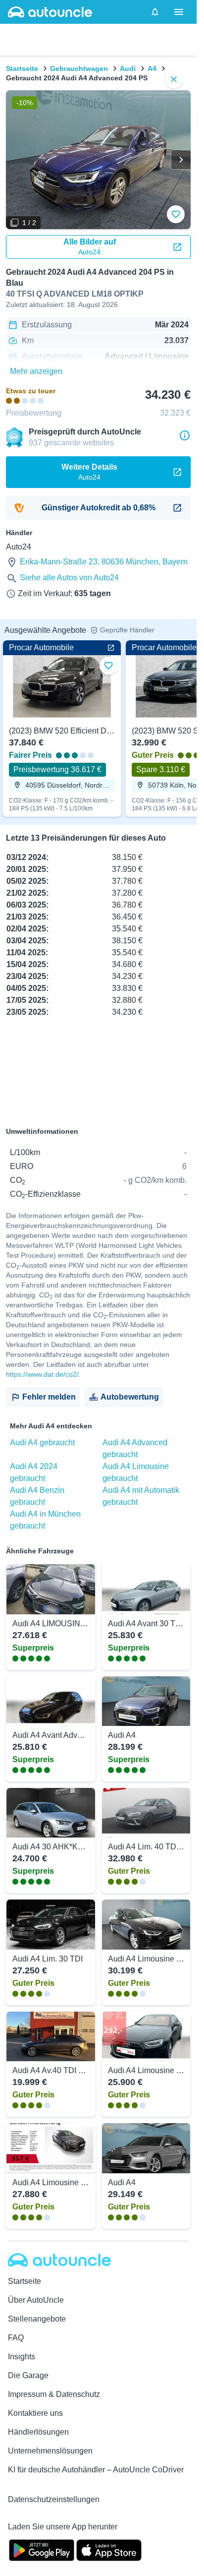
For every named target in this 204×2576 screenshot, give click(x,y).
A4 (152, 68)
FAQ (16, 2338)
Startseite (22, 68)
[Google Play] (42, 2549)
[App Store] (109, 2549)
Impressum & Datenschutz (54, 2394)
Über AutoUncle (36, 2300)
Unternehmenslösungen (50, 2451)
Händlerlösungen (38, 2432)
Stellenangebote (37, 2319)
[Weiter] (181, 160)
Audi (128, 68)
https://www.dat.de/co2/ (42, 1374)
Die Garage (28, 2375)
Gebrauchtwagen (79, 68)
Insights (22, 2357)
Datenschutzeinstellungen (54, 2499)
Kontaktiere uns (35, 2413)
